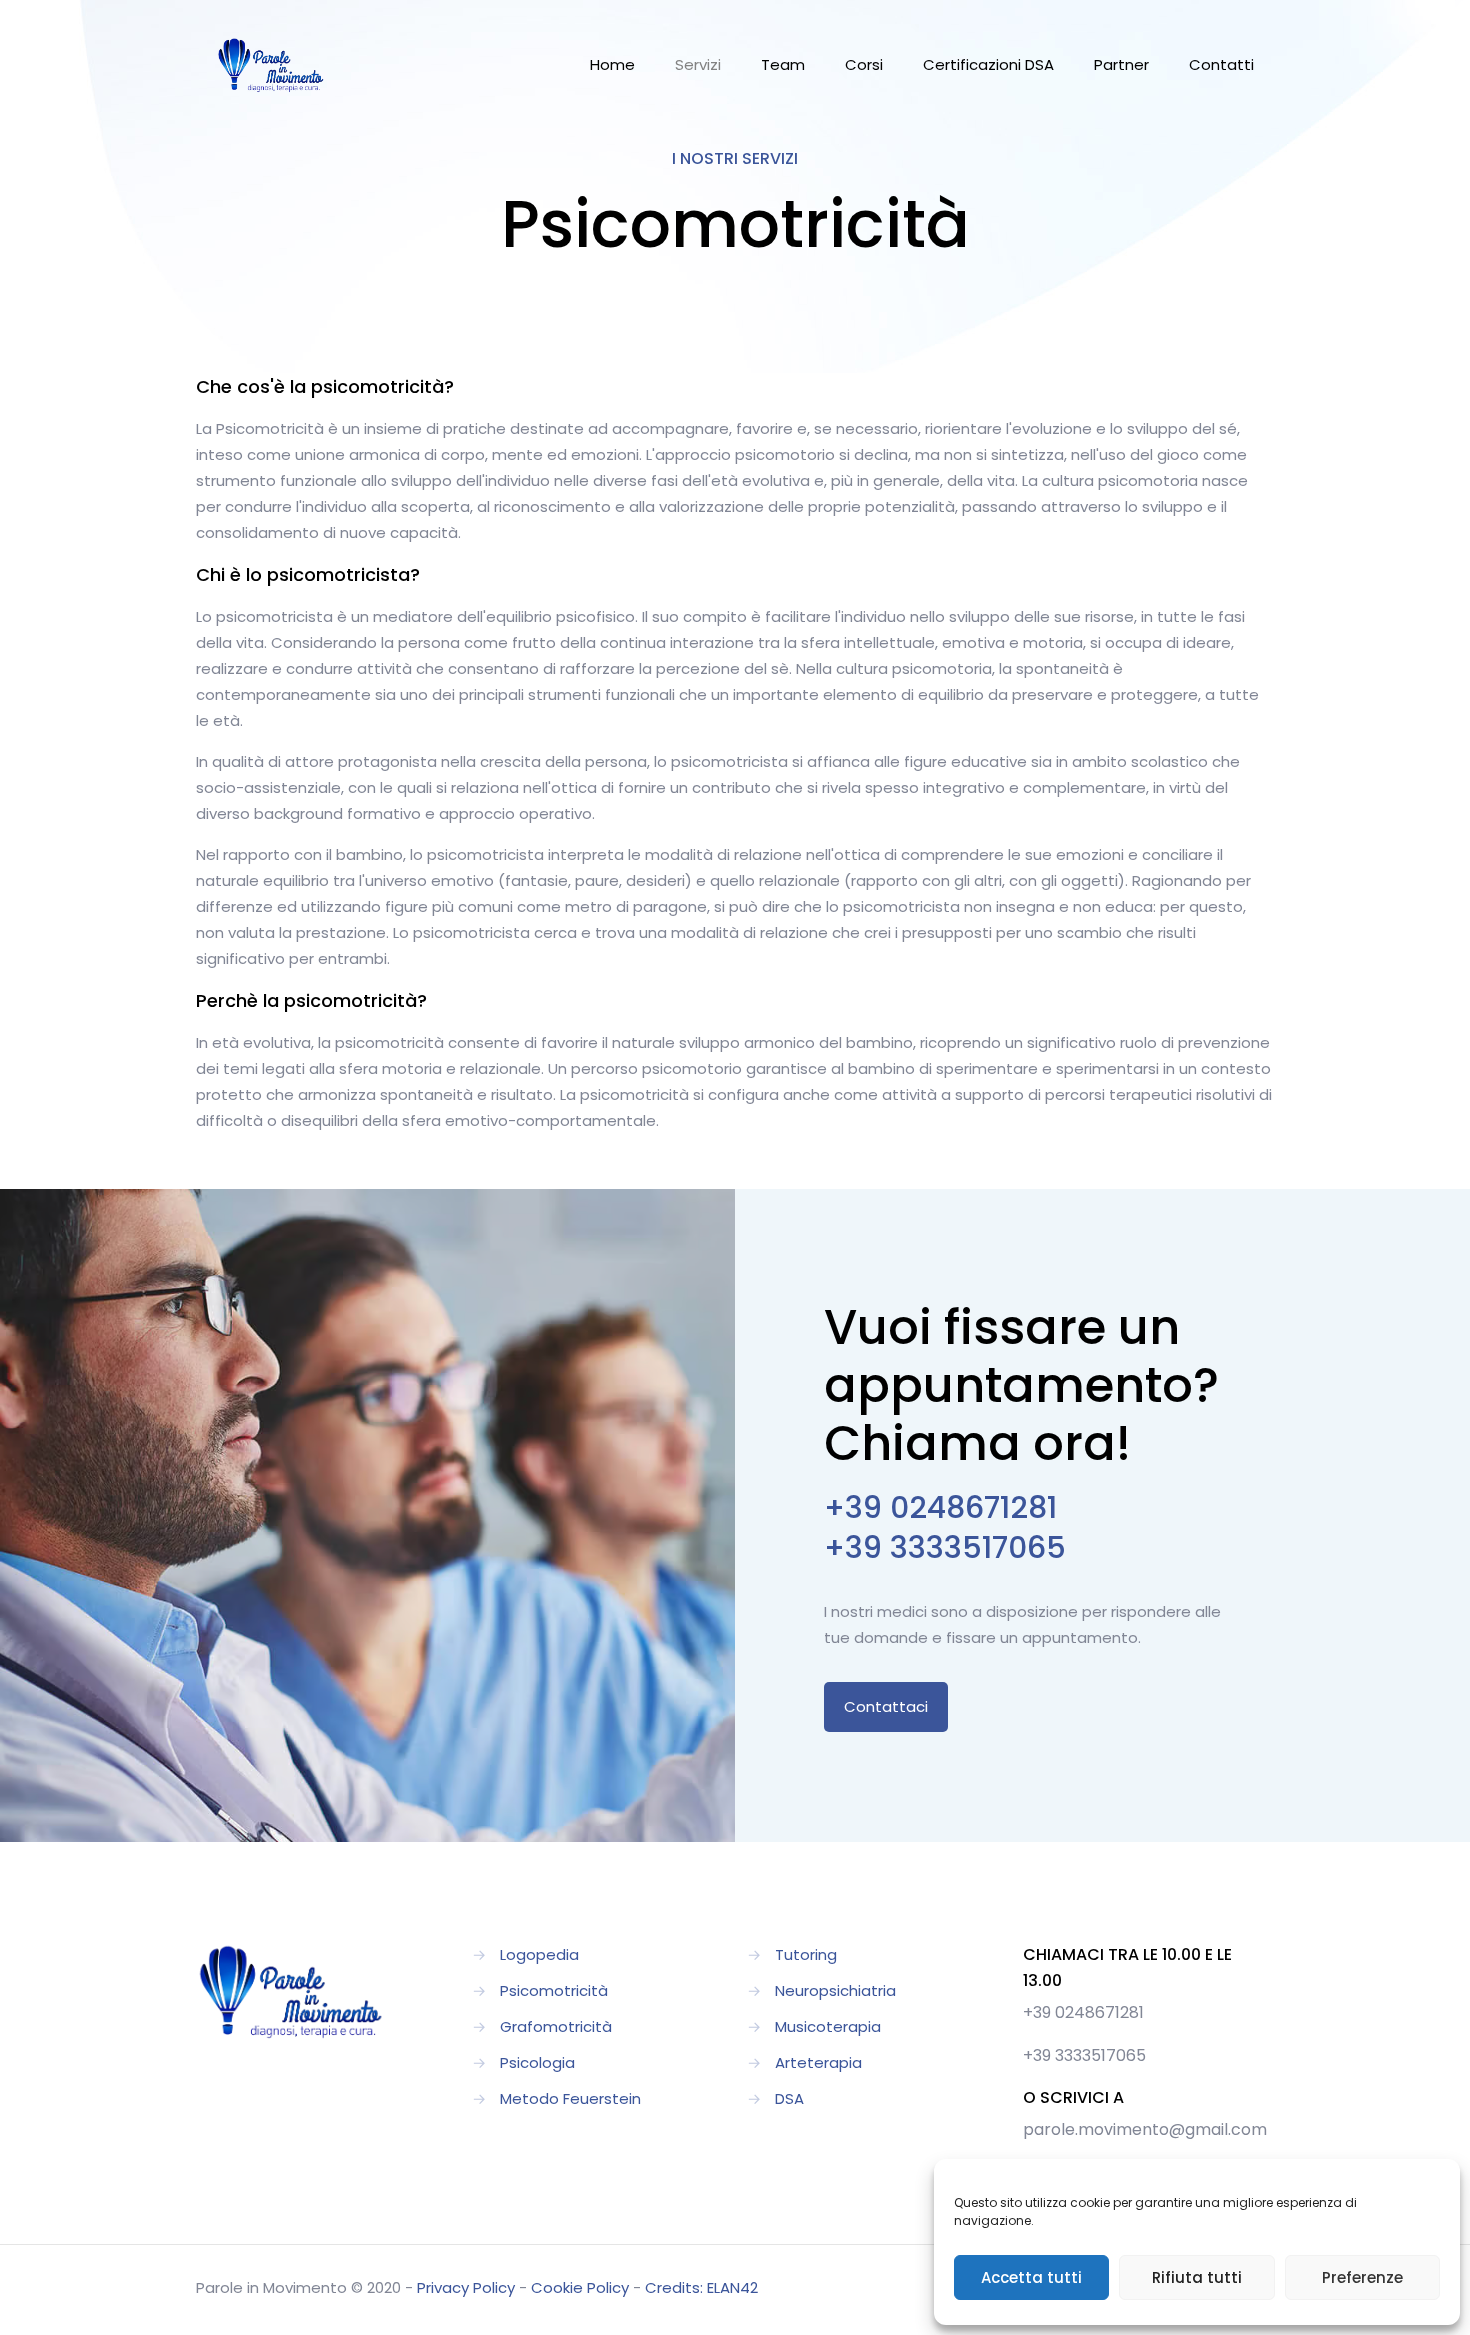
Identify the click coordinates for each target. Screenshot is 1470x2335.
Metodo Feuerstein (570, 2098)
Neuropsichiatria (835, 1990)
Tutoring (806, 1954)
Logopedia (539, 1954)
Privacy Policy (466, 2287)
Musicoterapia (828, 2026)
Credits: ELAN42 (701, 2287)
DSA (789, 2098)
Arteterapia (818, 2062)
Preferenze (1362, 2277)
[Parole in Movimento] (271, 65)
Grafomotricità (556, 2026)
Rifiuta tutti (1197, 2277)
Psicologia (537, 2062)
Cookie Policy (580, 2287)
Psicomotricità (554, 1990)
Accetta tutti (1031, 2277)
